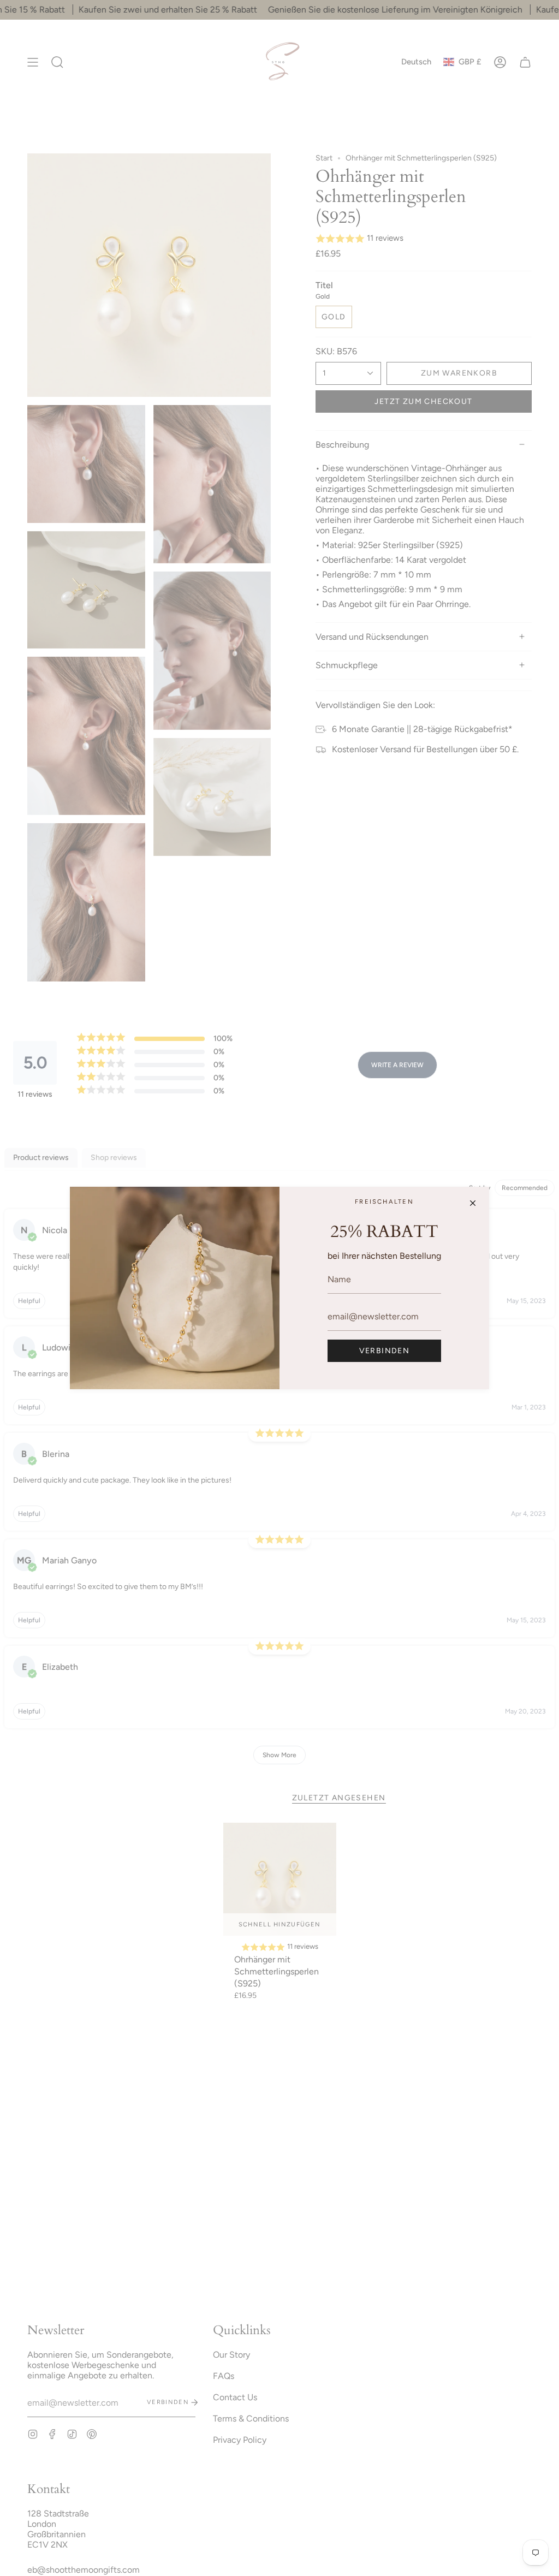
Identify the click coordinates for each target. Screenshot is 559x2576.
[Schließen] (473, 1203)
